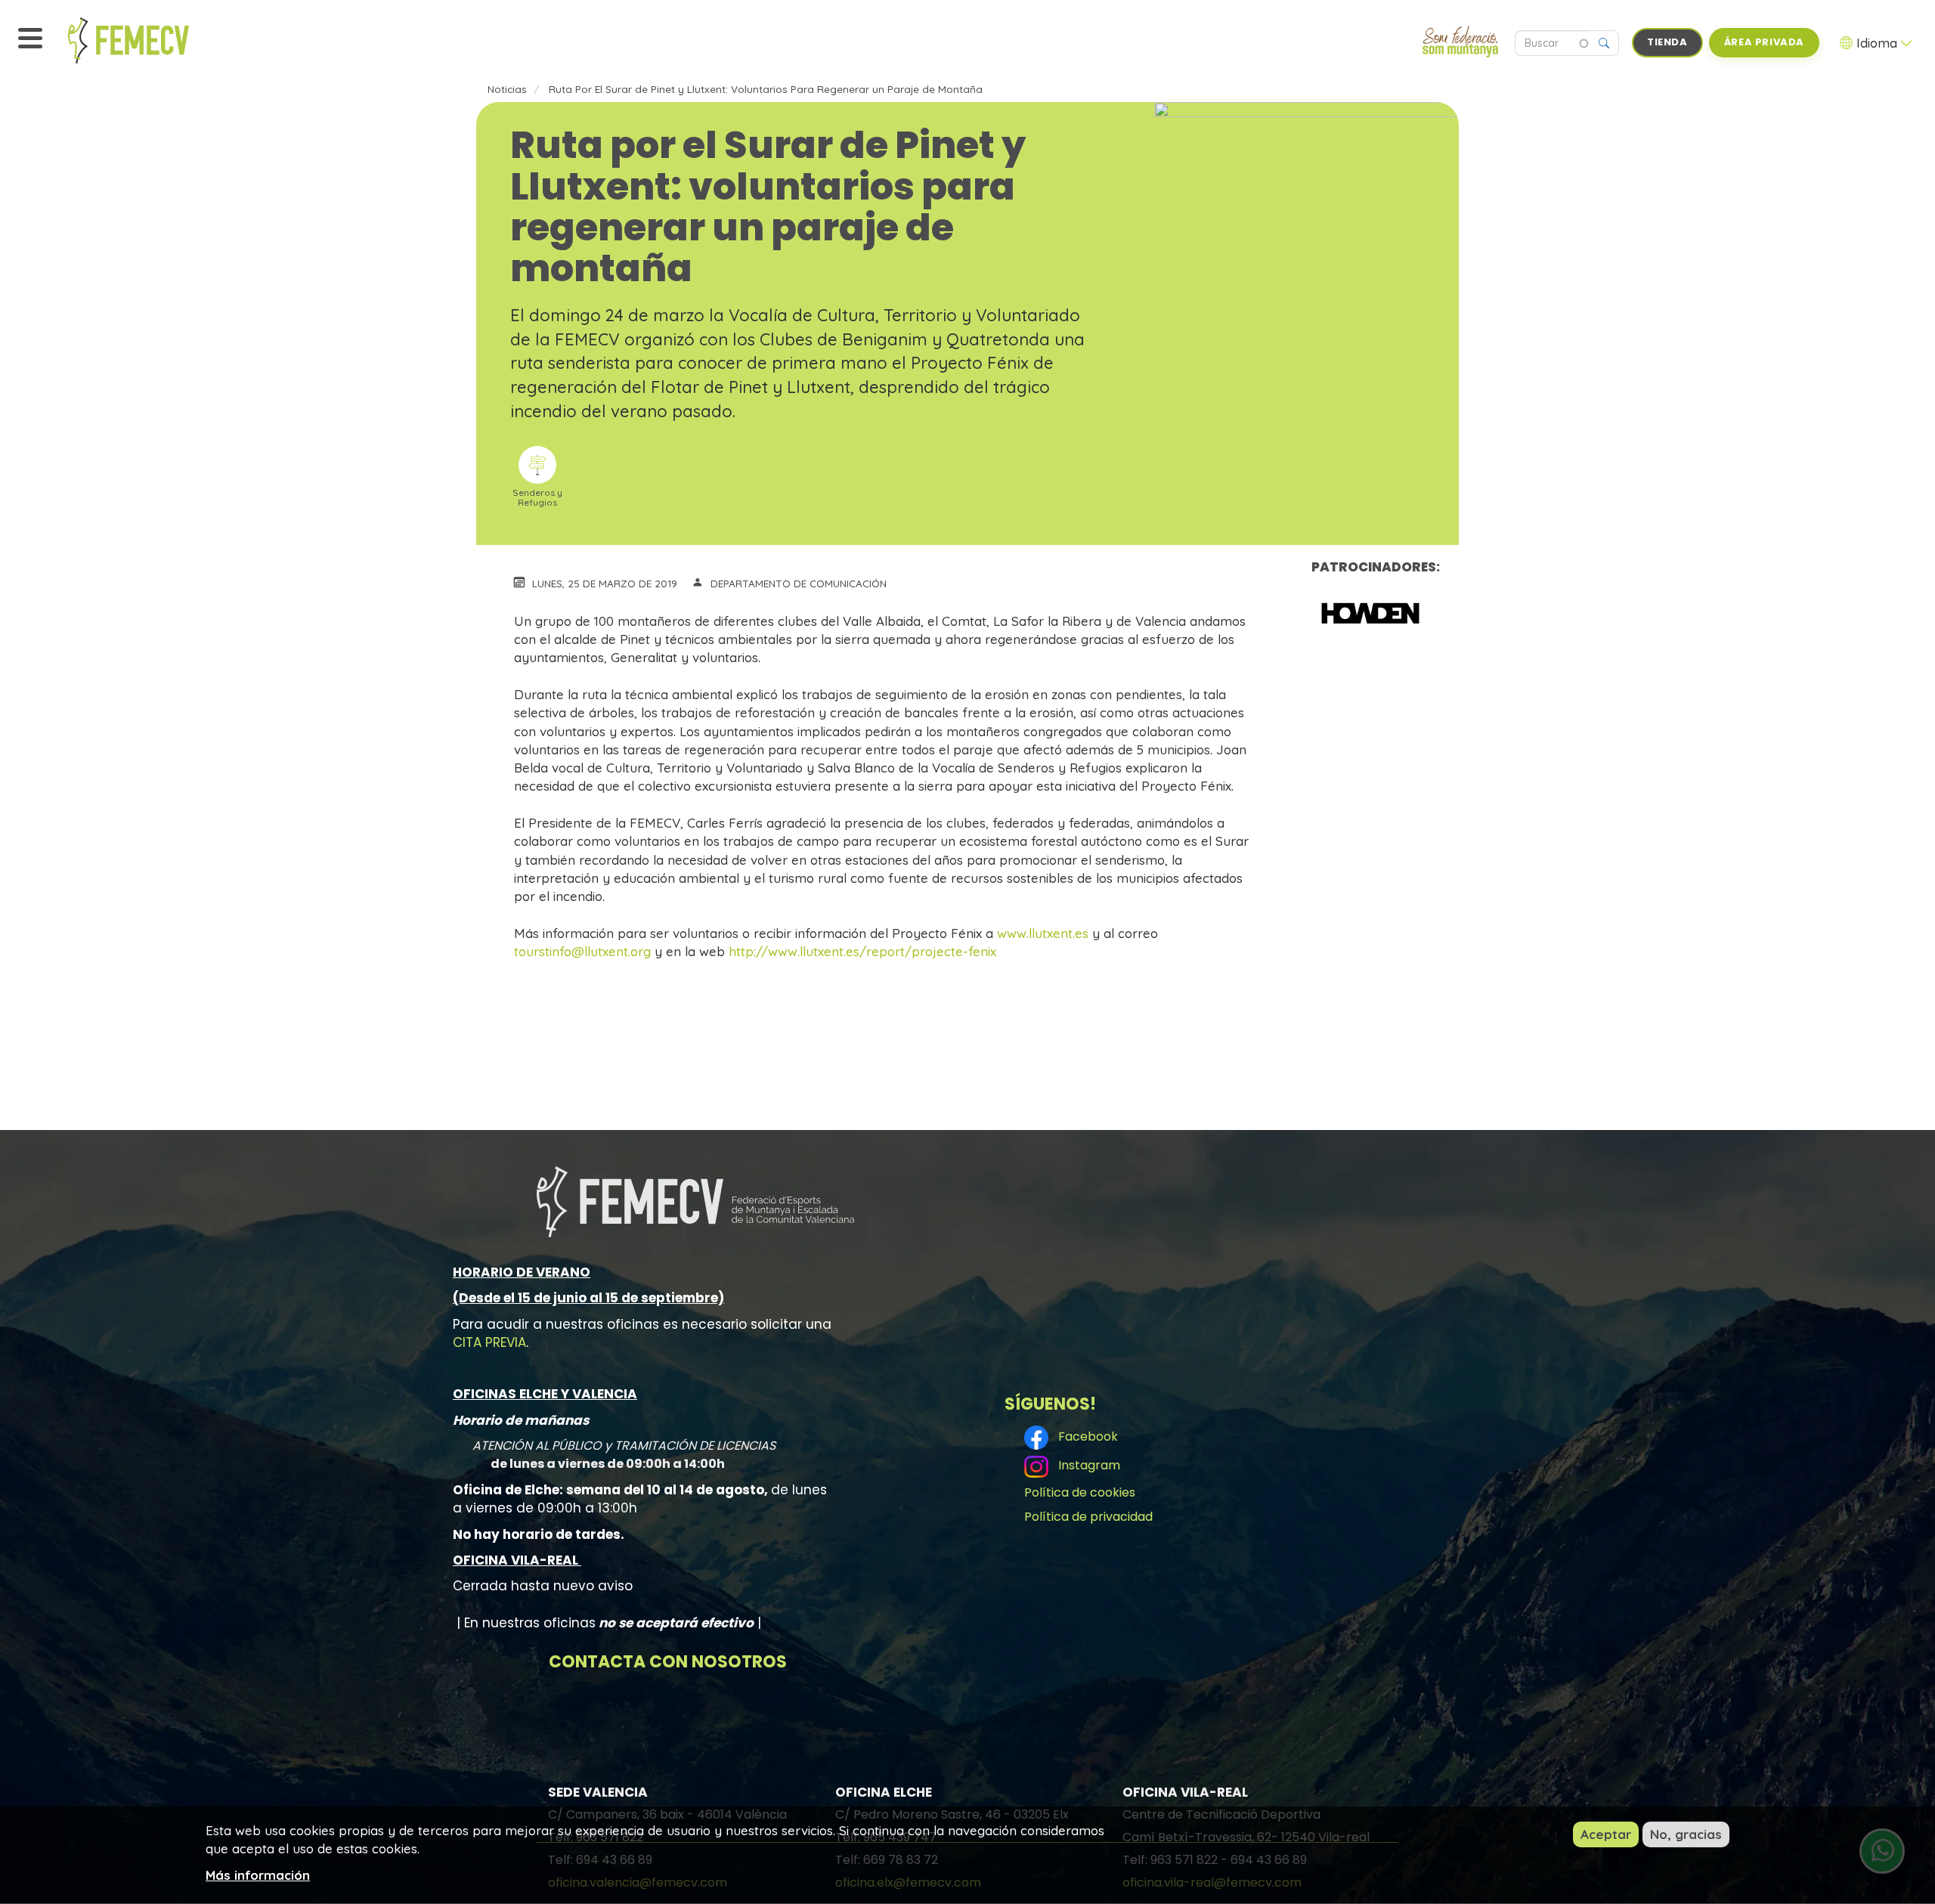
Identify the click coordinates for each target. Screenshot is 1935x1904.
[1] (1370, 613)
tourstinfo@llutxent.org (582, 951)
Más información (258, 1874)
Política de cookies (1080, 1492)
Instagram (1086, 1465)
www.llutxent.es (1043, 933)
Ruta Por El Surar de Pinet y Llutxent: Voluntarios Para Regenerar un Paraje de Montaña (766, 89)
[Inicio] (163, 40)
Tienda (1667, 42)
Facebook (1085, 1437)
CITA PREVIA (489, 1342)
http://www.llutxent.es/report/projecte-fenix (862, 951)
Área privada (1764, 42)
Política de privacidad (1088, 1517)
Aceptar (1606, 1834)
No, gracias (1686, 1834)
